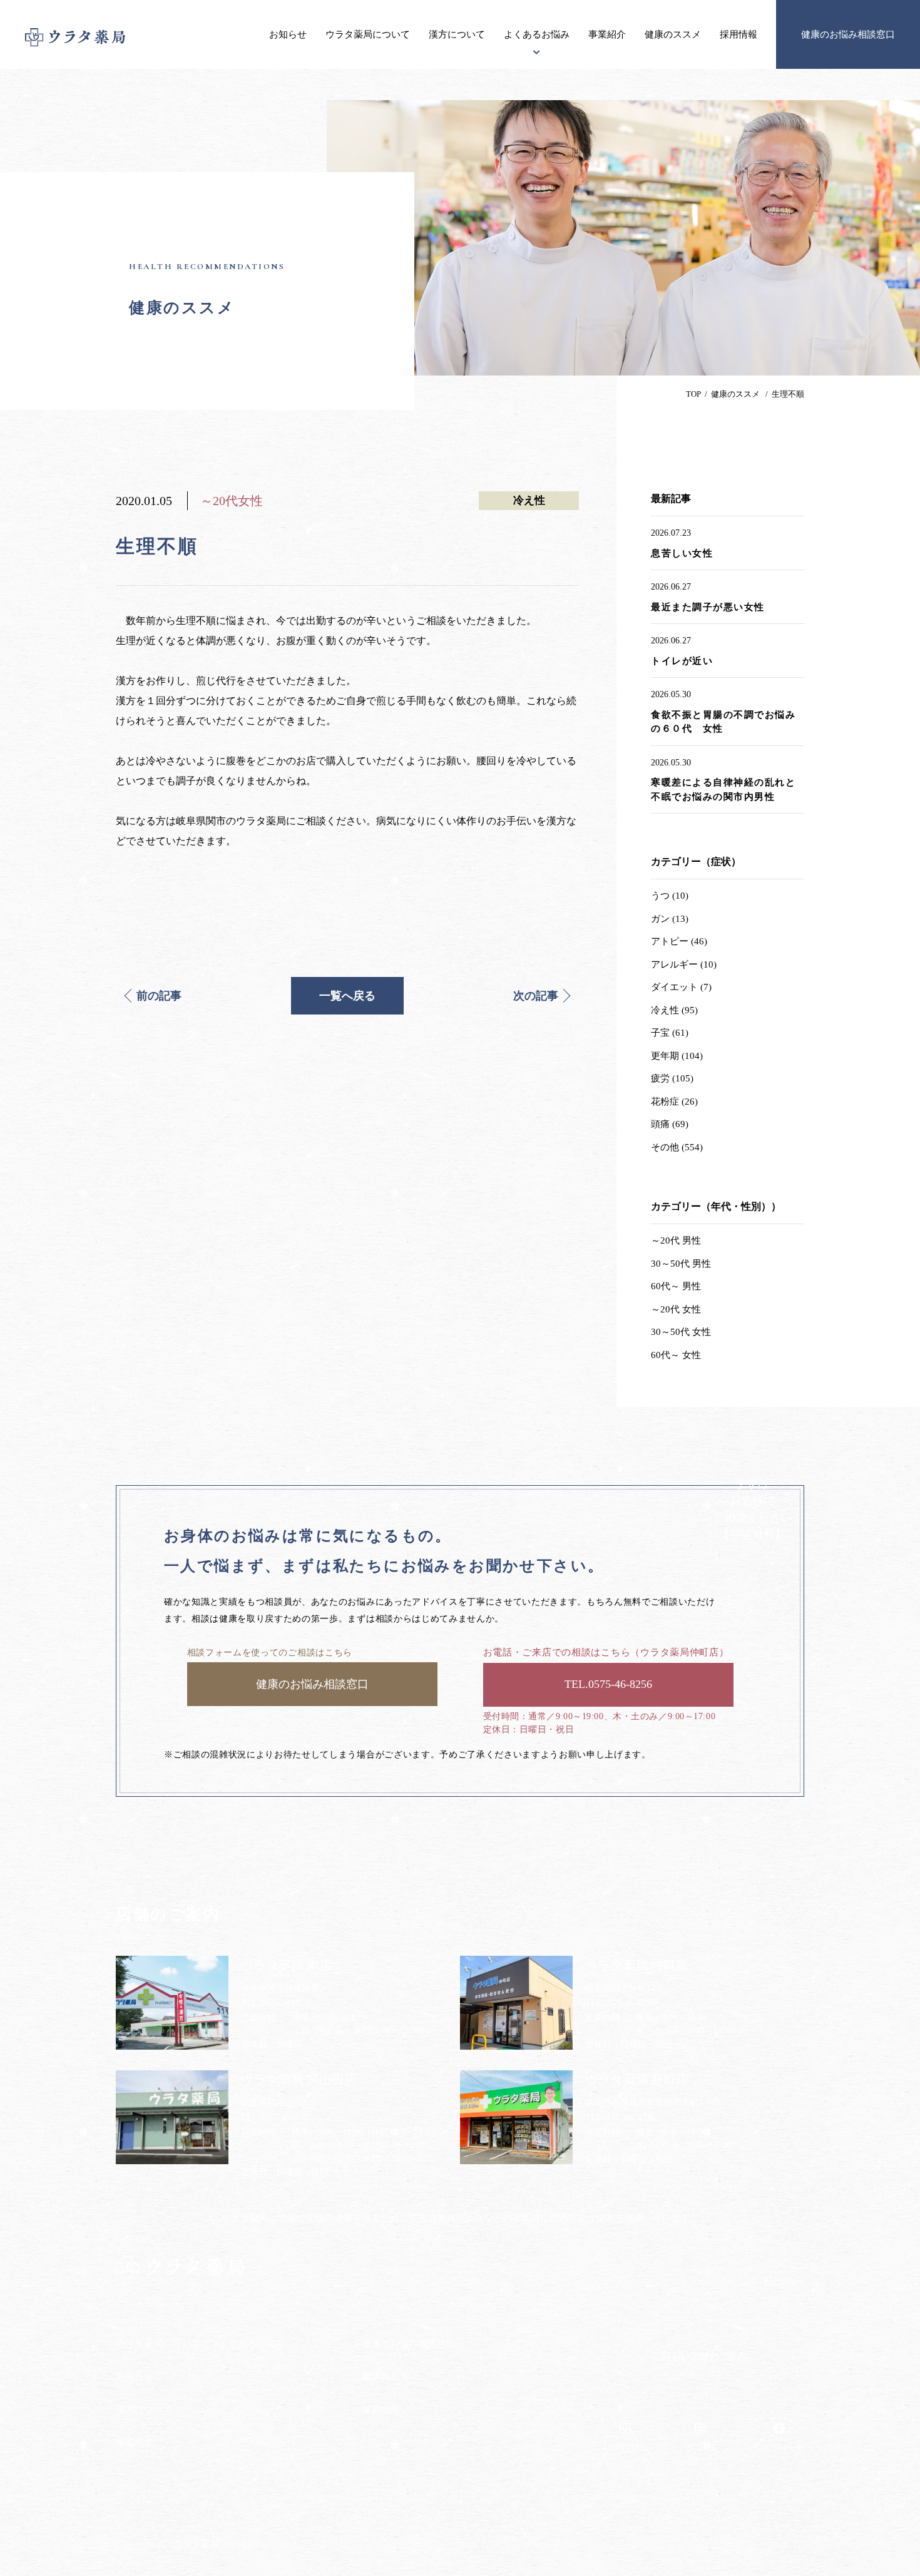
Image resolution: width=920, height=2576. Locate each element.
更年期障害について (258, 2441)
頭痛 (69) (670, 1124)
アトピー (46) (679, 941)
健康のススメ (673, 34)
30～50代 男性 (681, 1264)
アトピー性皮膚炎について (272, 2368)
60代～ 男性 (676, 1286)
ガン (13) (670, 919)
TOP (693, 394)
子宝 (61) (670, 1033)
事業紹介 (607, 34)
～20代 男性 (676, 1240)
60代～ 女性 (676, 1355)
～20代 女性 (676, 1309)
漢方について (457, 34)
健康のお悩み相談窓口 (848, 34)
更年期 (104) (677, 1056)
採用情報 (739, 34)
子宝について (245, 2416)
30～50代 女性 (681, 1332)
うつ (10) (670, 896)
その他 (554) (677, 1147)
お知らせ (288, 34)
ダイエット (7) (681, 987)
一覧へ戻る (347, 996)
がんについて (245, 2392)
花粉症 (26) (674, 1101)
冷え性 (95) (674, 1010)
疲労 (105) (672, 1078)
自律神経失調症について (267, 2464)
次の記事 (536, 996)
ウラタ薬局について (368, 34)
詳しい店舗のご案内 (704, 2356)
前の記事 (159, 996)
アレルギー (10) (684, 964)
